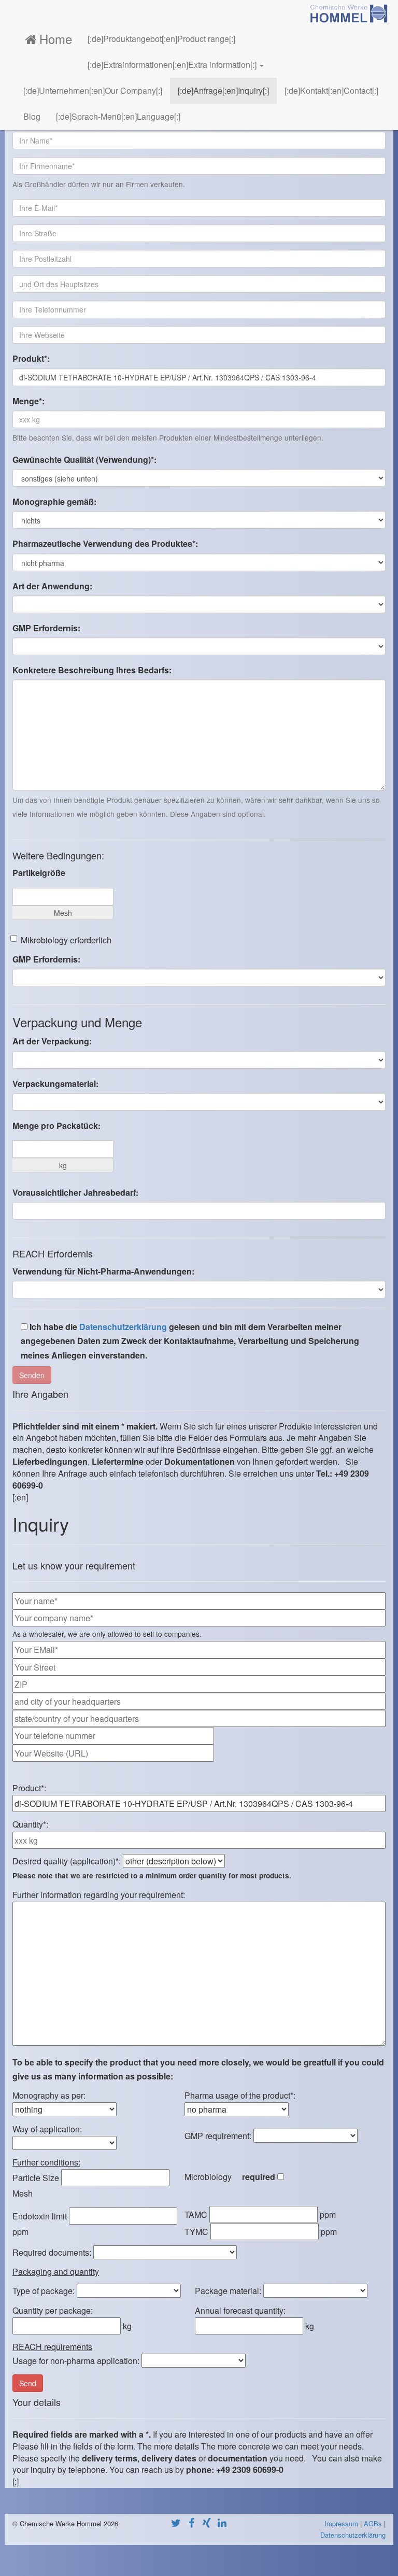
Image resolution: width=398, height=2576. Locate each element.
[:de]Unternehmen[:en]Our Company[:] (93, 90)
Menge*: (29, 401)
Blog (32, 116)
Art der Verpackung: (52, 1041)
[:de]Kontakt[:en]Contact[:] (331, 90)
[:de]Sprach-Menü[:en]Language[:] (118, 116)
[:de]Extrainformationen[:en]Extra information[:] (173, 65)
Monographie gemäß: (54, 501)
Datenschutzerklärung (123, 1327)
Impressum (341, 2523)
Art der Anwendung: (52, 586)
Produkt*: (31, 358)
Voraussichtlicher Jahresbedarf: (75, 1192)
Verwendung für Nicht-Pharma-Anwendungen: (103, 1271)
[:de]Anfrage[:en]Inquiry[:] (223, 90)
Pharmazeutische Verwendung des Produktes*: (105, 543)
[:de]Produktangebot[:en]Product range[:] (161, 39)
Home (56, 39)
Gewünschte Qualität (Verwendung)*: (84, 459)
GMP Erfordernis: (46, 628)
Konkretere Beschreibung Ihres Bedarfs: (92, 670)
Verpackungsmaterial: (55, 1084)
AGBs (373, 2523)
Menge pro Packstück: (56, 1126)
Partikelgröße (39, 873)
